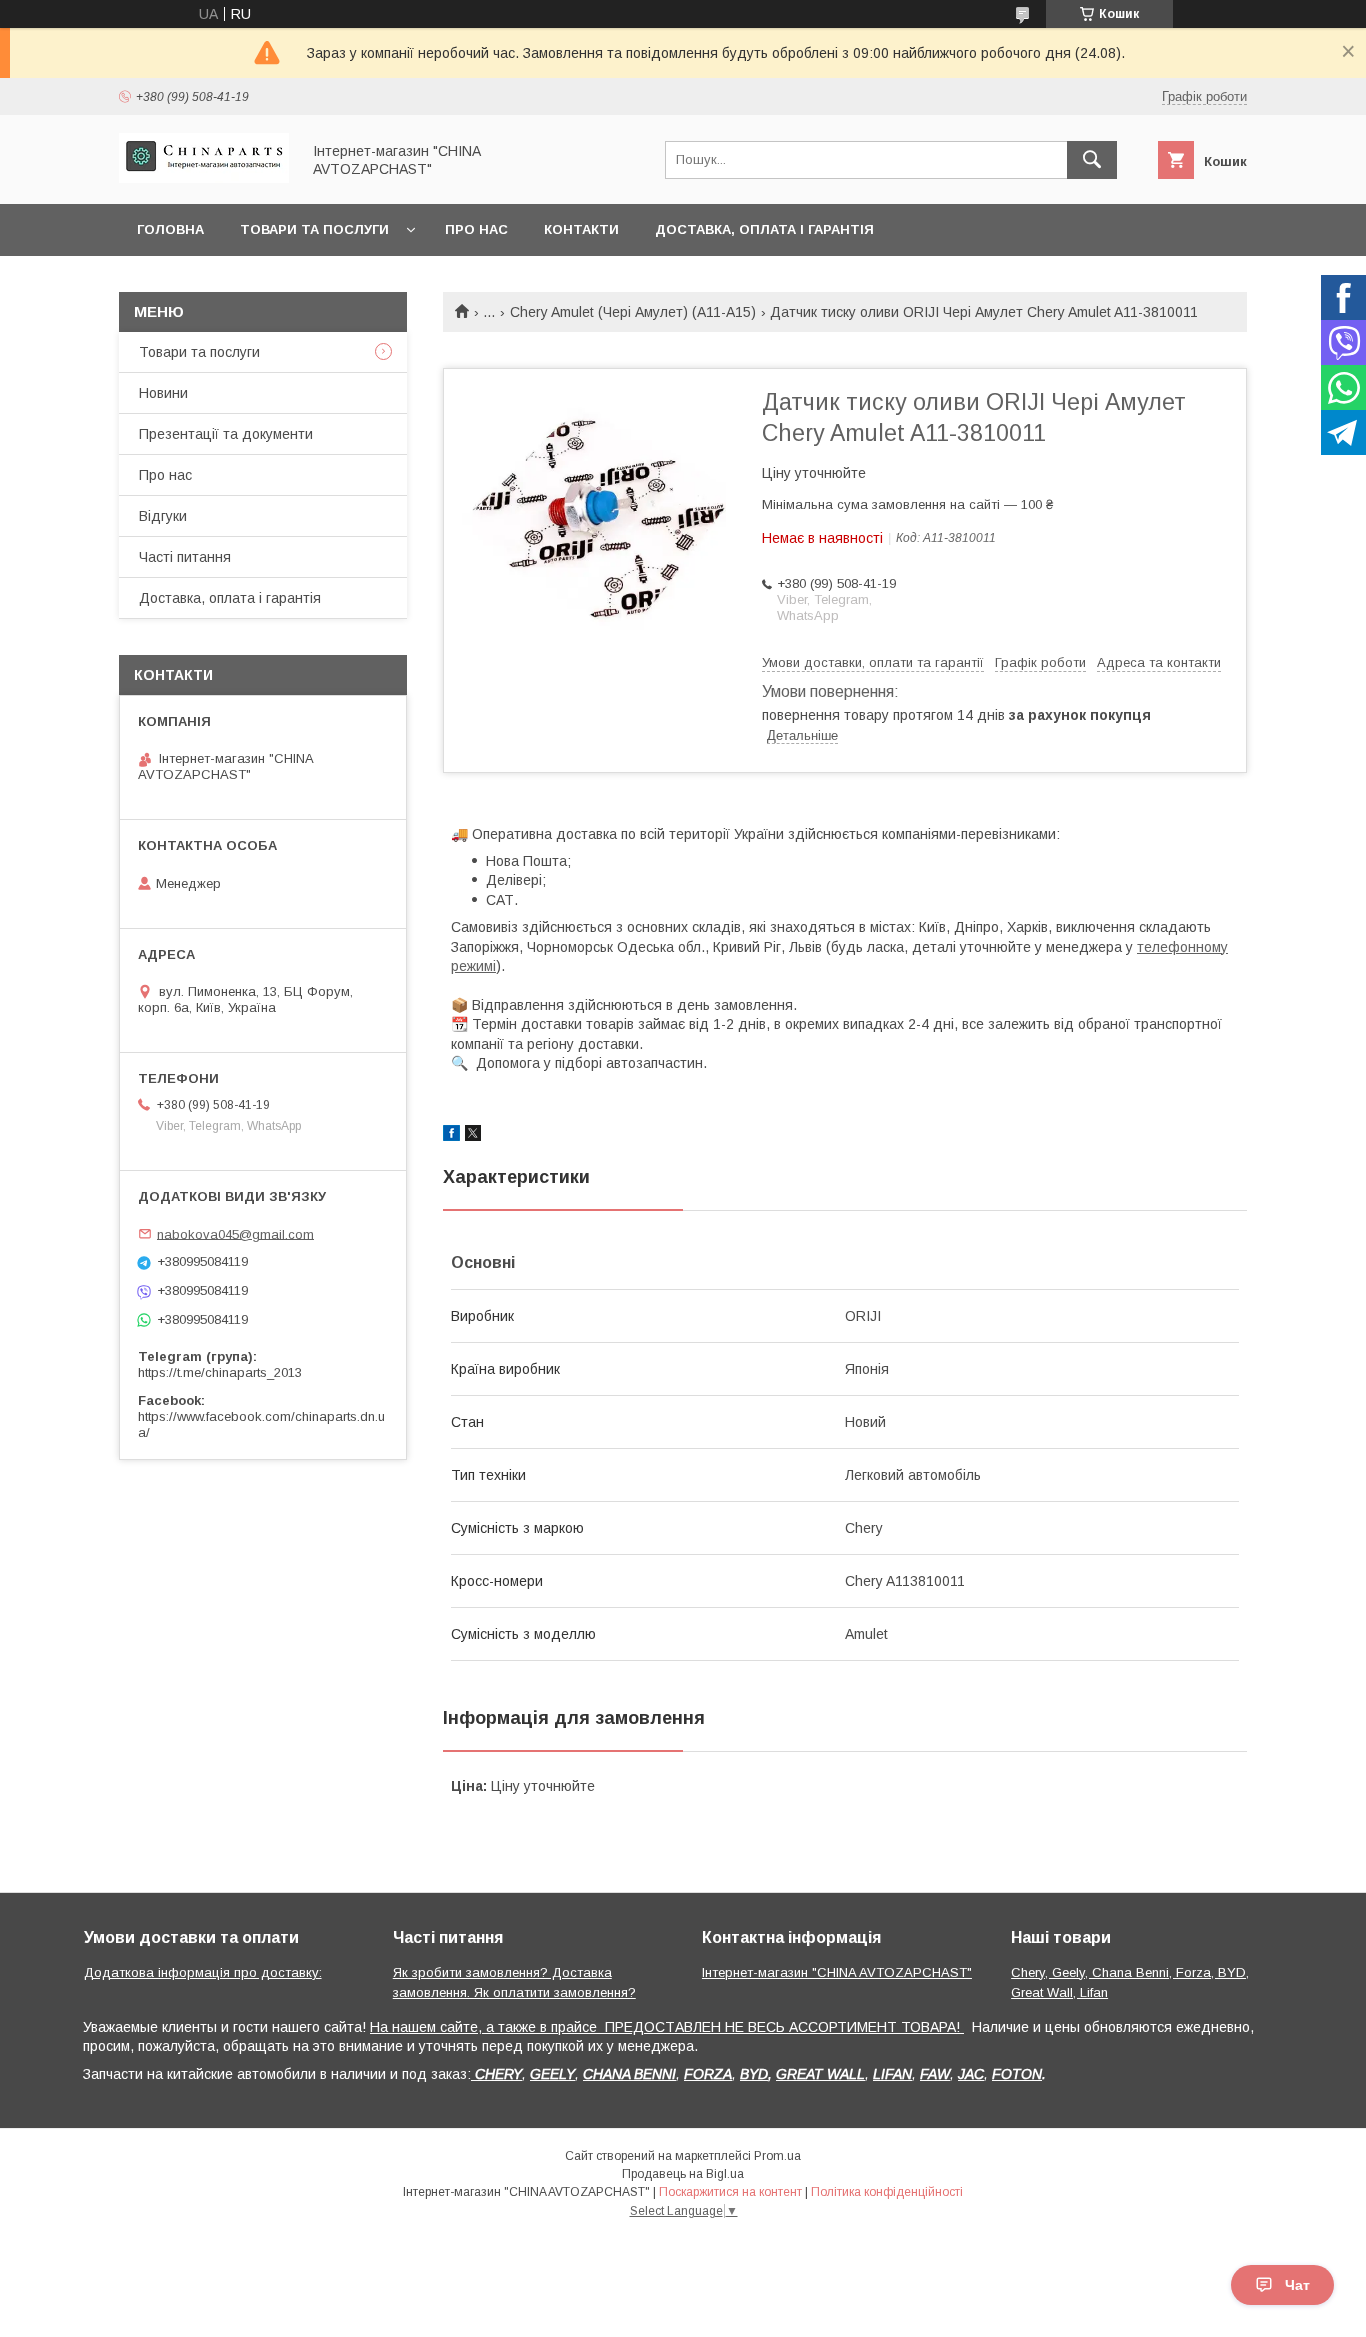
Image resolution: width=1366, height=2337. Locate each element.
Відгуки (163, 516)
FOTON (1017, 2074)
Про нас (476, 229)
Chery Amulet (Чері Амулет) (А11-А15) (633, 312)
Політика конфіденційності (887, 2192)
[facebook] (451, 1136)
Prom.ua (777, 2156)
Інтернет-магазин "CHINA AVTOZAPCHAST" (837, 1972)
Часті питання (185, 557)
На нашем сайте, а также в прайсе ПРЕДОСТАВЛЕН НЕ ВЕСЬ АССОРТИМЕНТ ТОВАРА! (667, 2027)
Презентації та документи (226, 434)
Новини (163, 393)
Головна (170, 229)
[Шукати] (1092, 160)
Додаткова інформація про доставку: (203, 1972)
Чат (1297, 2285)
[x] (473, 1136)
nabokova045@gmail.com (235, 1233)
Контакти (581, 229)
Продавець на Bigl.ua (683, 2174)
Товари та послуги (314, 229)
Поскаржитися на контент (730, 2192)
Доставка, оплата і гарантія (764, 229)
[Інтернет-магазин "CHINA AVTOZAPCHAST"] (204, 178)
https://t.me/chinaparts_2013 (220, 1372)
